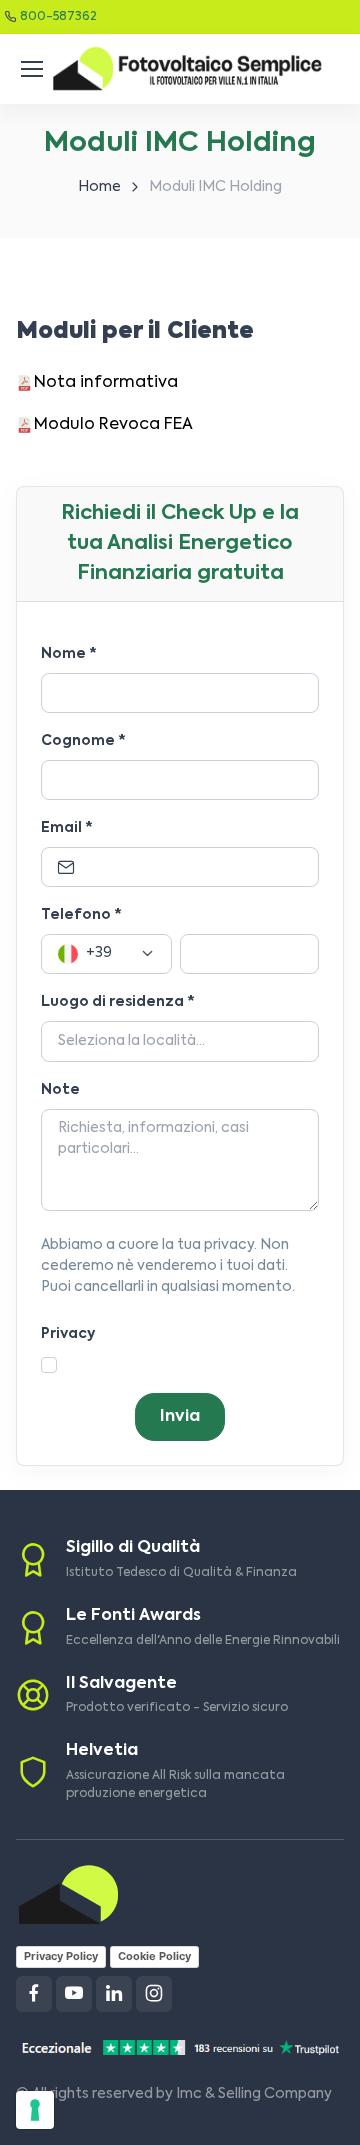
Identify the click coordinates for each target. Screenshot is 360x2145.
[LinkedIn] (114, 1994)
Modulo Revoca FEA (113, 425)
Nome (69, 654)
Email (67, 828)
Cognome (83, 741)
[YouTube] (74, 1994)
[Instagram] (154, 1994)
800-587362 (58, 17)
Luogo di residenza (118, 1002)
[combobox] (106, 954)
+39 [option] (99, 953)
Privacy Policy (61, 1956)
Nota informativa (106, 383)
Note (60, 1090)
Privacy (68, 1334)
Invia (180, 1417)
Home (99, 187)
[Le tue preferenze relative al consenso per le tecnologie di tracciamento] (35, 2110)
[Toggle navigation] (29, 69)
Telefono (81, 915)
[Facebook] (34, 1994)
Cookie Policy (154, 1956)
